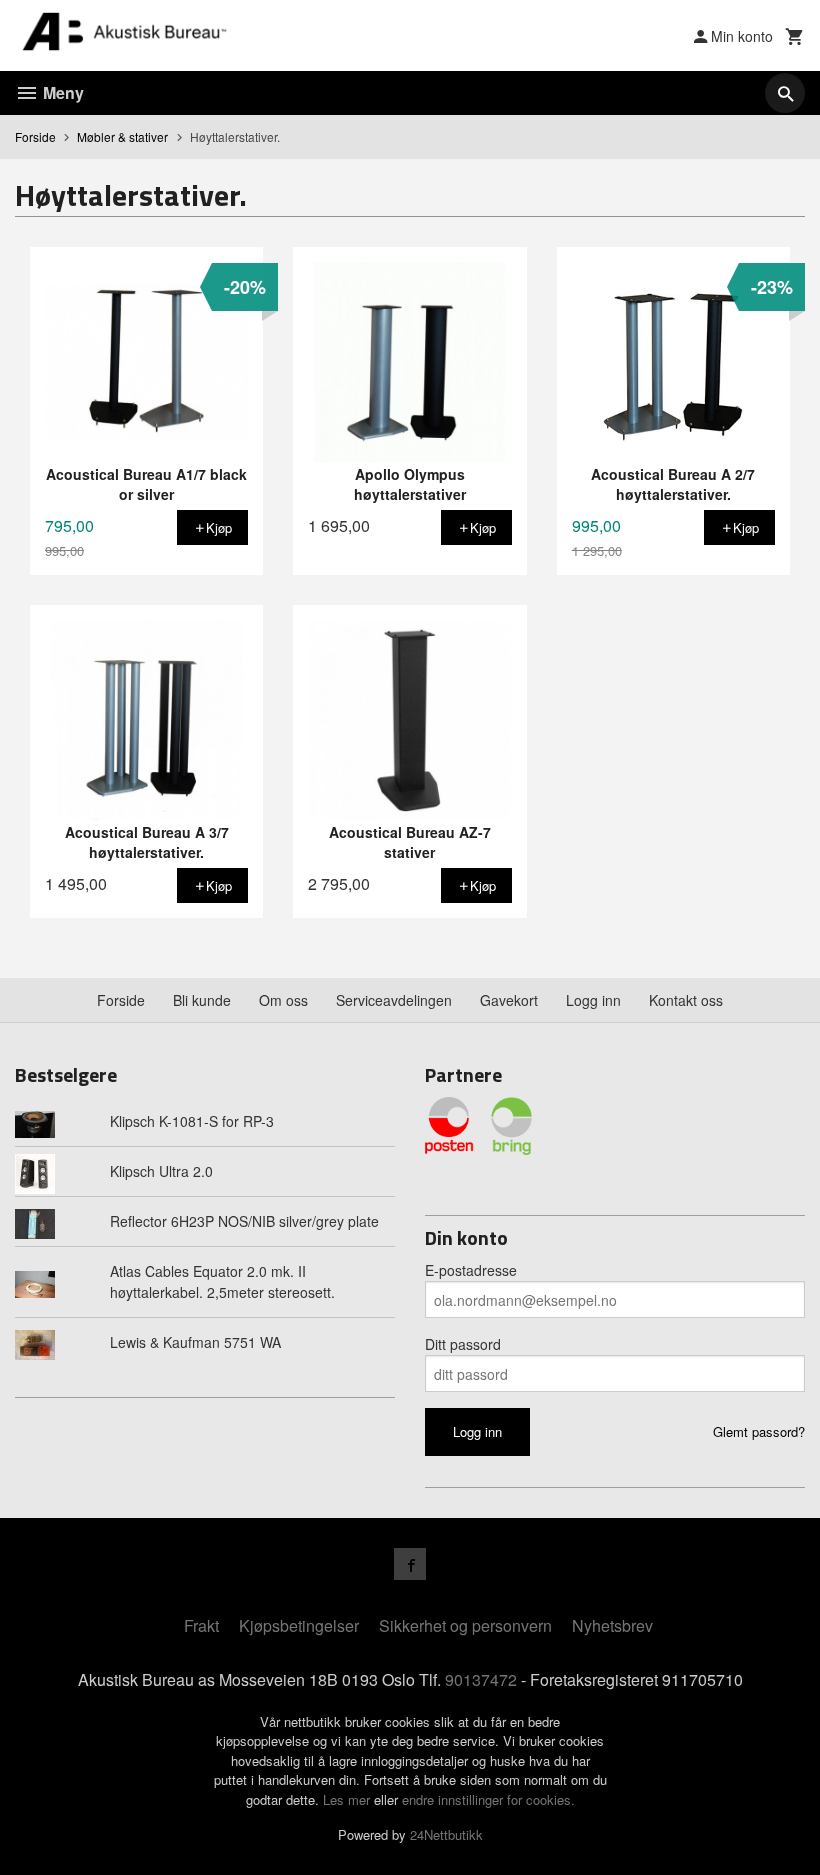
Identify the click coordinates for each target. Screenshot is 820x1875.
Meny (61, 92)
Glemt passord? (759, 1431)
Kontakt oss (686, 1000)
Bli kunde (202, 1000)
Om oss (283, 1000)
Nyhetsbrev (612, 1625)
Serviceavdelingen (394, 1000)
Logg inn (593, 1000)
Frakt (201, 1625)
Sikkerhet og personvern (465, 1625)
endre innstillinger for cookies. (488, 1799)
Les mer (348, 1799)
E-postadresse (471, 1270)
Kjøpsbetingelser (299, 1625)
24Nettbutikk (446, 1834)
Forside (35, 136)
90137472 (481, 1679)
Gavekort (509, 1000)
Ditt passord (463, 1344)
